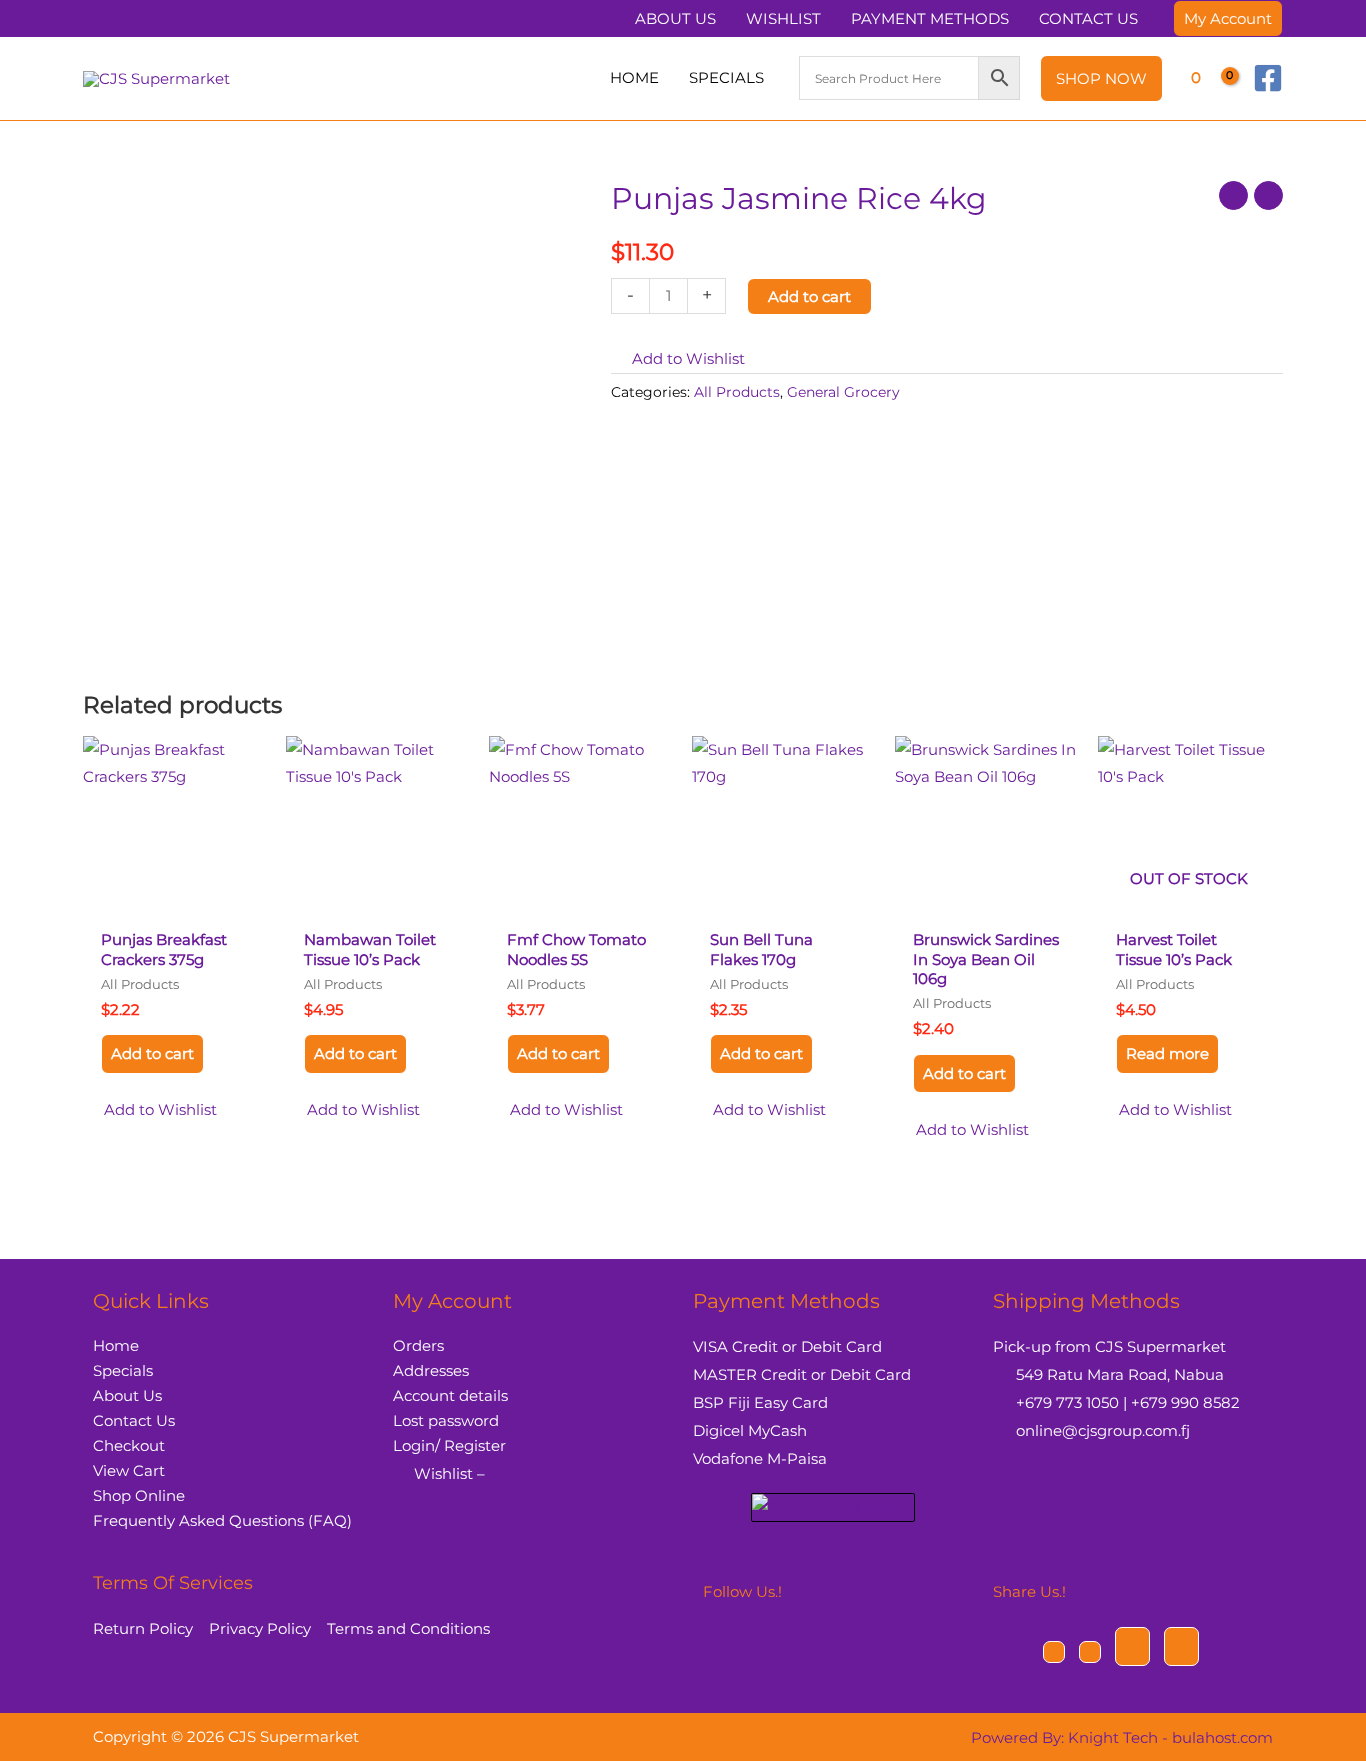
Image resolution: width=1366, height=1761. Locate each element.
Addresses (431, 1370)
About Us (127, 1395)
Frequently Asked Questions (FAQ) (222, 1520)
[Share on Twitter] (1090, 1652)
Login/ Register (449, 1445)
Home (116, 1345)
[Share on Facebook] (1054, 1652)
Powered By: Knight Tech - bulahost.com (1122, 1737)
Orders (418, 1345)
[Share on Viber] (1132, 1646)
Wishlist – (449, 1473)
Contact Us (134, 1420)
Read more (1167, 1053)
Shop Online (139, 1495)
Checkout (129, 1445)
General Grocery (843, 392)
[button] (1228, 18)
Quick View (174, 901)
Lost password (446, 1420)
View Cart (129, 1470)
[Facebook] (1268, 78)
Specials (123, 1370)
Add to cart (809, 296)
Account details (450, 1395)
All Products (737, 392)
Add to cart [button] (152, 1053)
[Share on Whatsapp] (1181, 1646)
